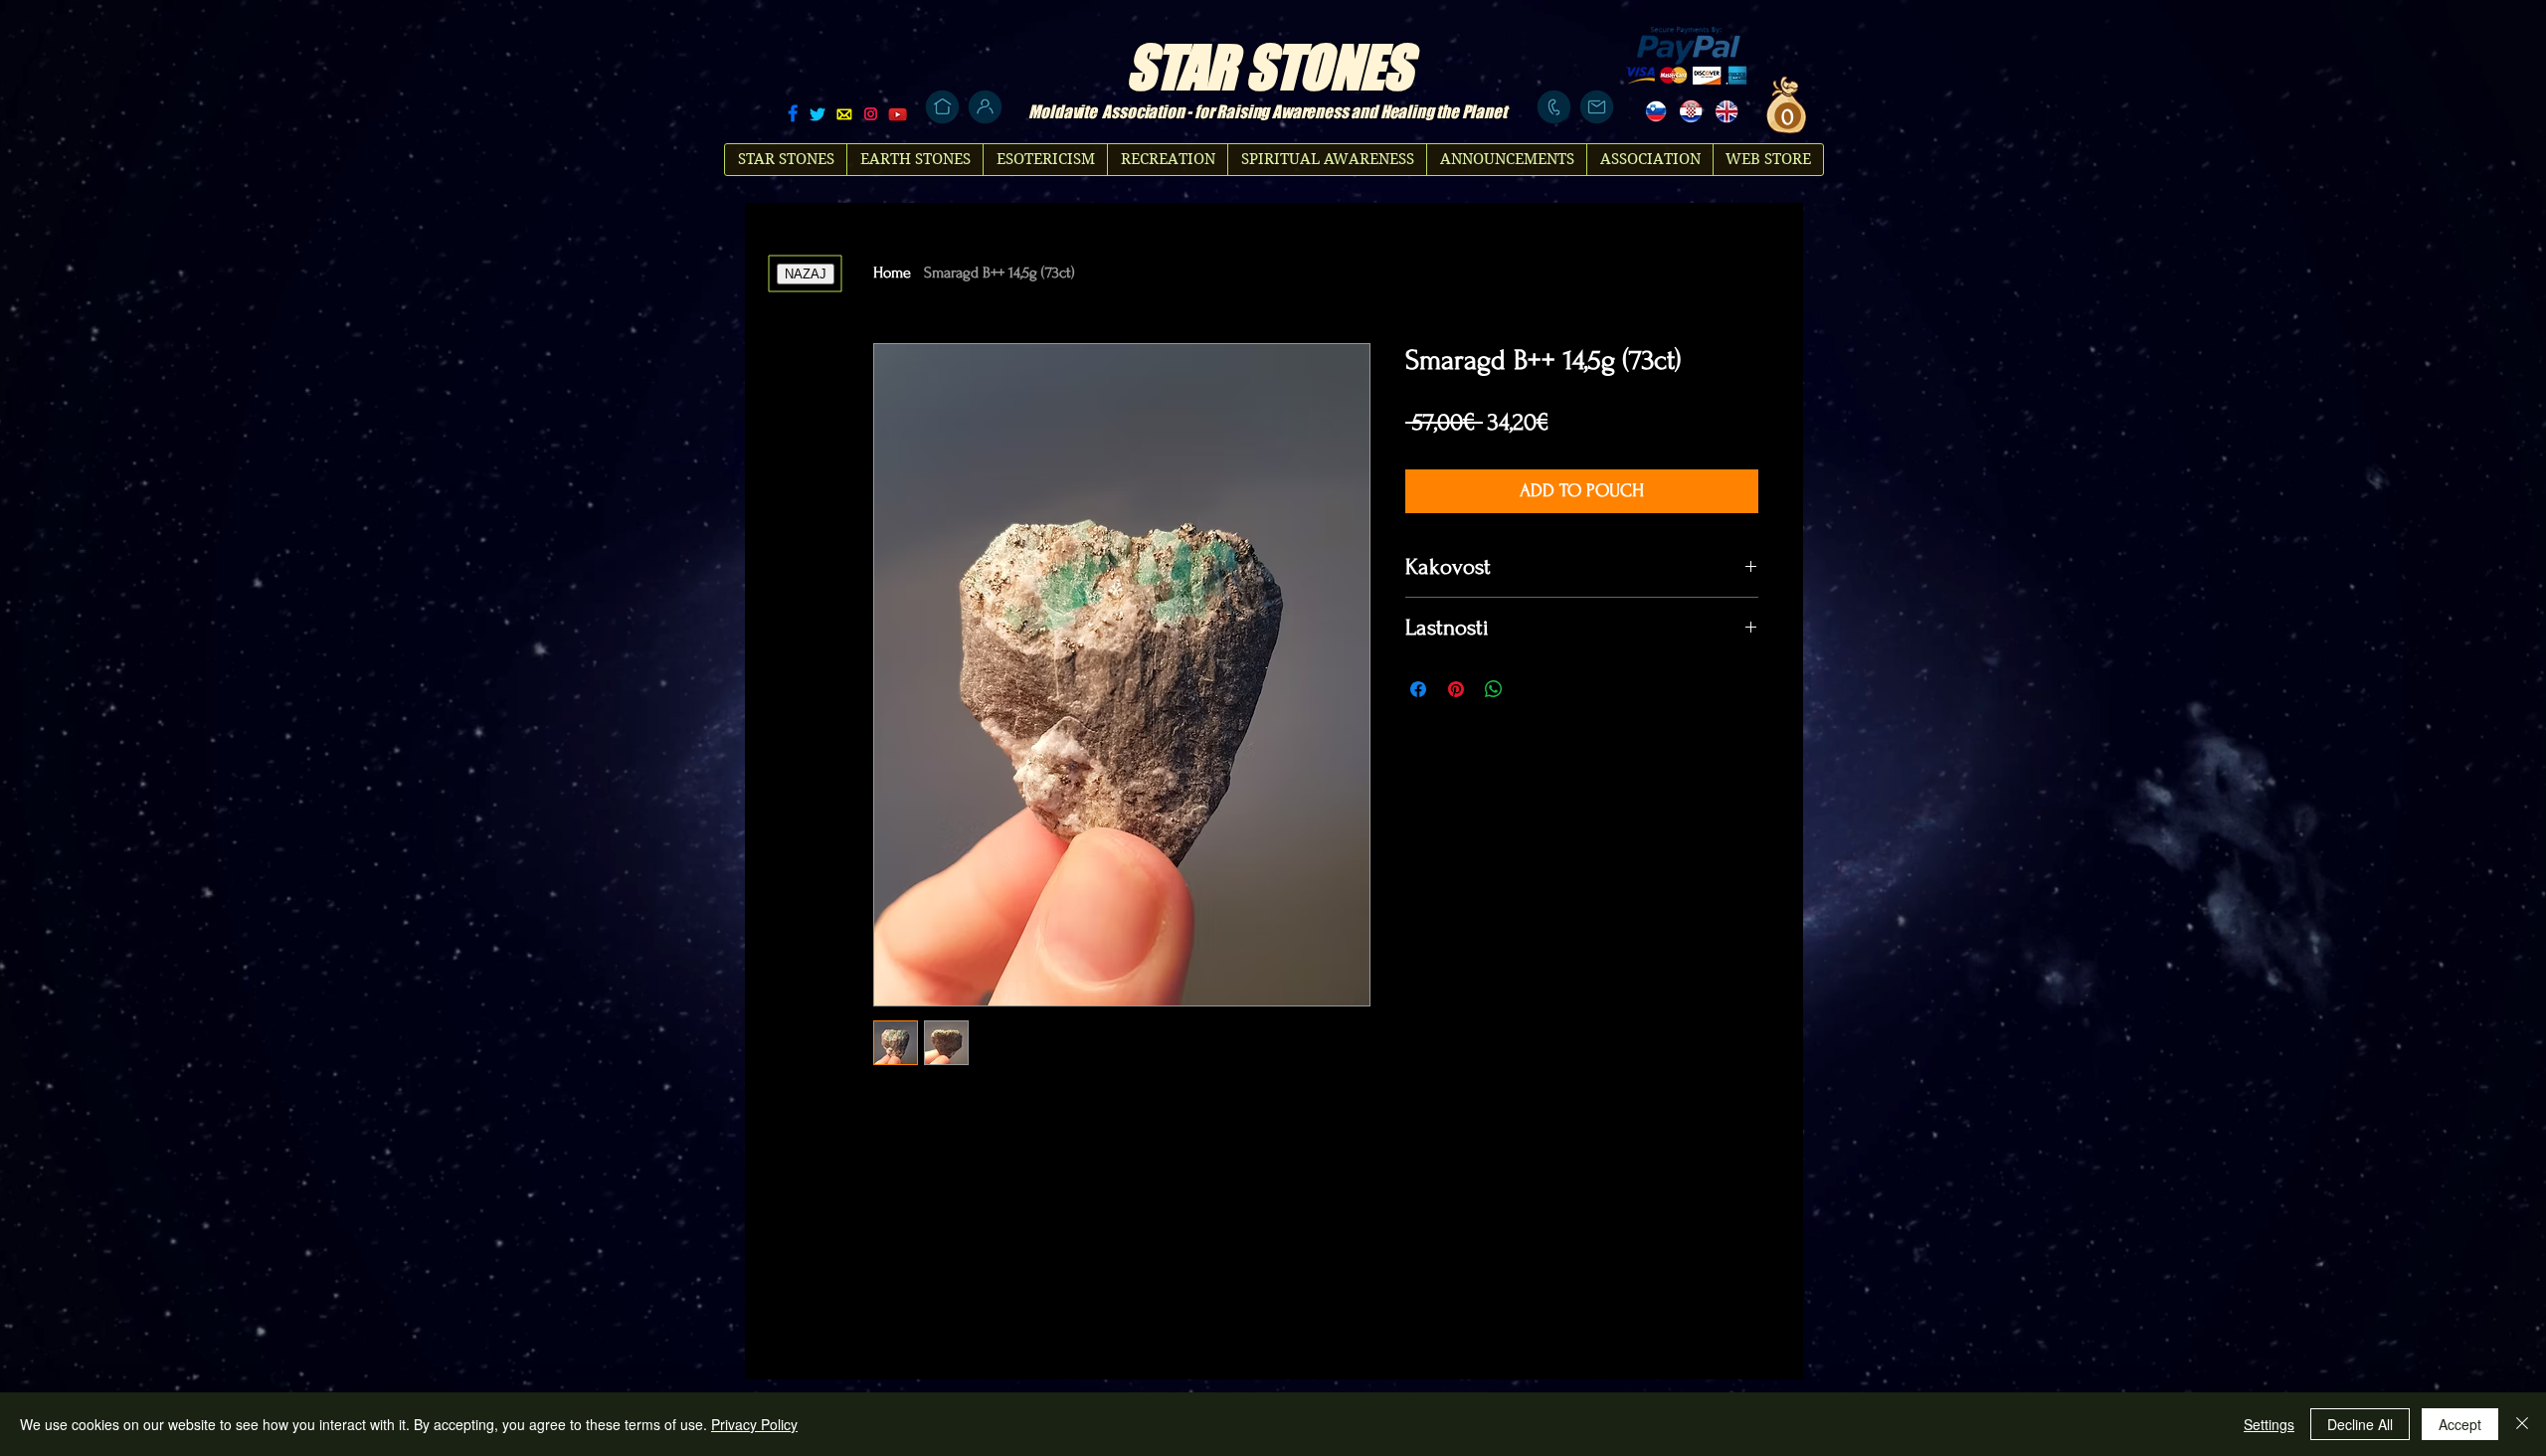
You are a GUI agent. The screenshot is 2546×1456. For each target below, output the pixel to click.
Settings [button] (2269, 1424)
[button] (1785, 116)
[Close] (2522, 1424)
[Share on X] (1532, 689)
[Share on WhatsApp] (1494, 689)
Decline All (2360, 1424)
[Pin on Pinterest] (1456, 689)
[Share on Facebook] (1418, 689)
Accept (2460, 1424)
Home (892, 273)
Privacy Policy (754, 1424)
